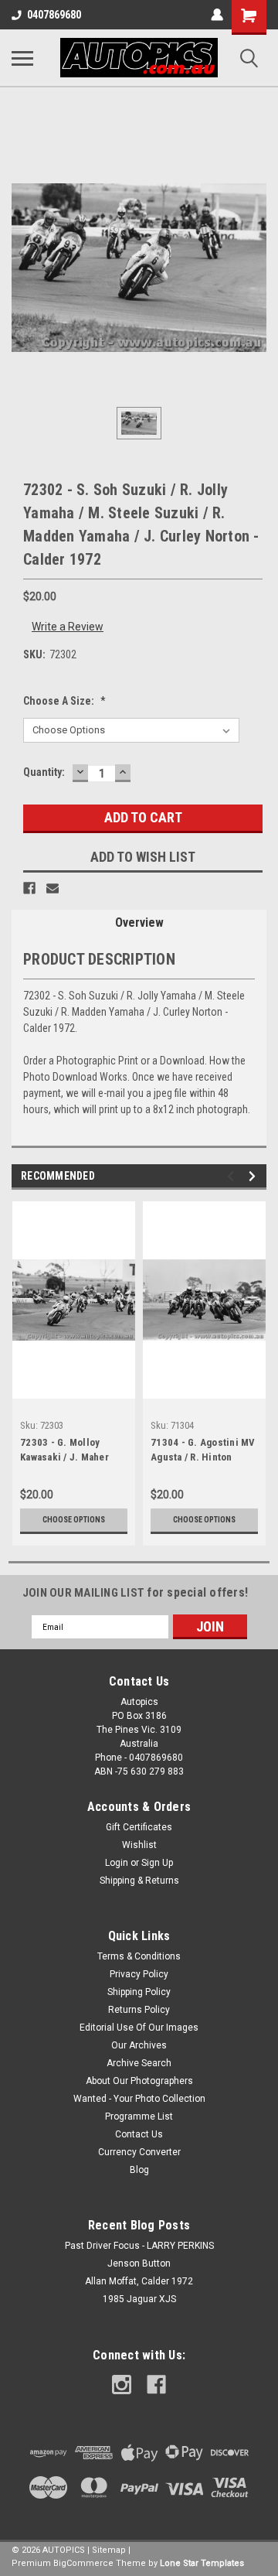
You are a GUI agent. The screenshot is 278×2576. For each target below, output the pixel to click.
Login (117, 1863)
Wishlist (139, 1845)
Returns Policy (139, 2010)
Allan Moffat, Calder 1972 (139, 2281)
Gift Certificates (139, 1827)
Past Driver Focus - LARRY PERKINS (139, 2246)
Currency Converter (139, 2152)
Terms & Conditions (139, 1956)
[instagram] (122, 2385)
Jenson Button (139, 2263)
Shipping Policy (139, 1992)
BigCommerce (83, 2563)
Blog (139, 2170)
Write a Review (68, 627)
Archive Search (139, 2063)
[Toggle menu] (22, 58)
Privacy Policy (139, 1974)
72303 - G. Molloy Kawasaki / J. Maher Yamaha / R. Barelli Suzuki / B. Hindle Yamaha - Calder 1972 (69, 1451)
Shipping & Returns (139, 1881)
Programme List (139, 2116)
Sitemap (109, 2550)
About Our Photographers (139, 2081)
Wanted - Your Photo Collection (139, 2099)
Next (254, 1176)
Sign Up (157, 1863)
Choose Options (74, 1520)
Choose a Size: (64, 701)
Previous (233, 1176)
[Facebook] (29, 888)
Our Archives (139, 2045)
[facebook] (156, 2385)
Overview (139, 922)
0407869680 (54, 15)
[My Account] (217, 15)
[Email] (53, 888)
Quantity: (44, 772)
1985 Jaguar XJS (139, 2299)
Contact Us (139, 2134)
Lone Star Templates (202, 2563)
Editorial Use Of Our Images (139, 2028)
